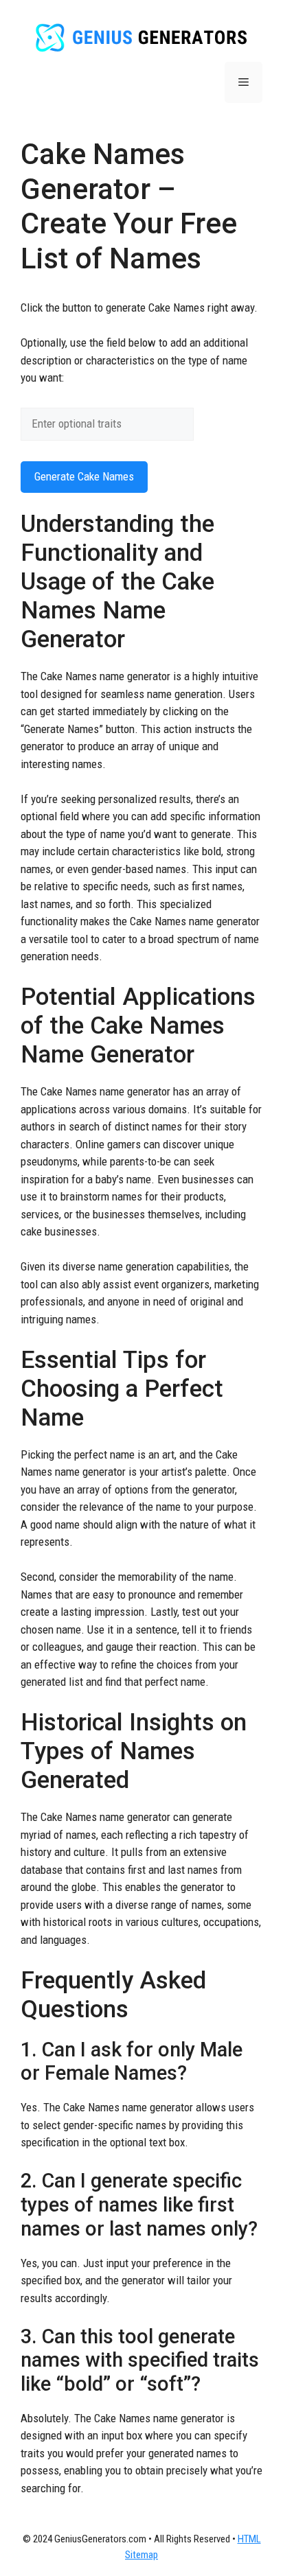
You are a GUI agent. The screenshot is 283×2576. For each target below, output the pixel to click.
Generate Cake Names (84, 476)
